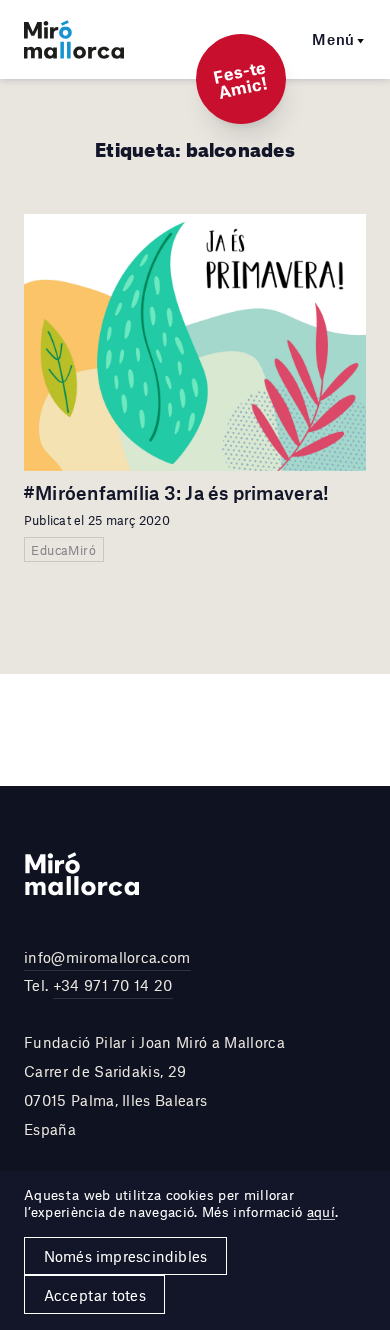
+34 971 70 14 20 (113, 985)
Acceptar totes (95, 1295)
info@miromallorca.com (107, 957)
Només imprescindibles (126, 1256)
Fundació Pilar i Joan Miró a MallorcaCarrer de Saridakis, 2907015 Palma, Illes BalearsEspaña (154, 1085)
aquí (321, 1212)
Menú (333, 39)
